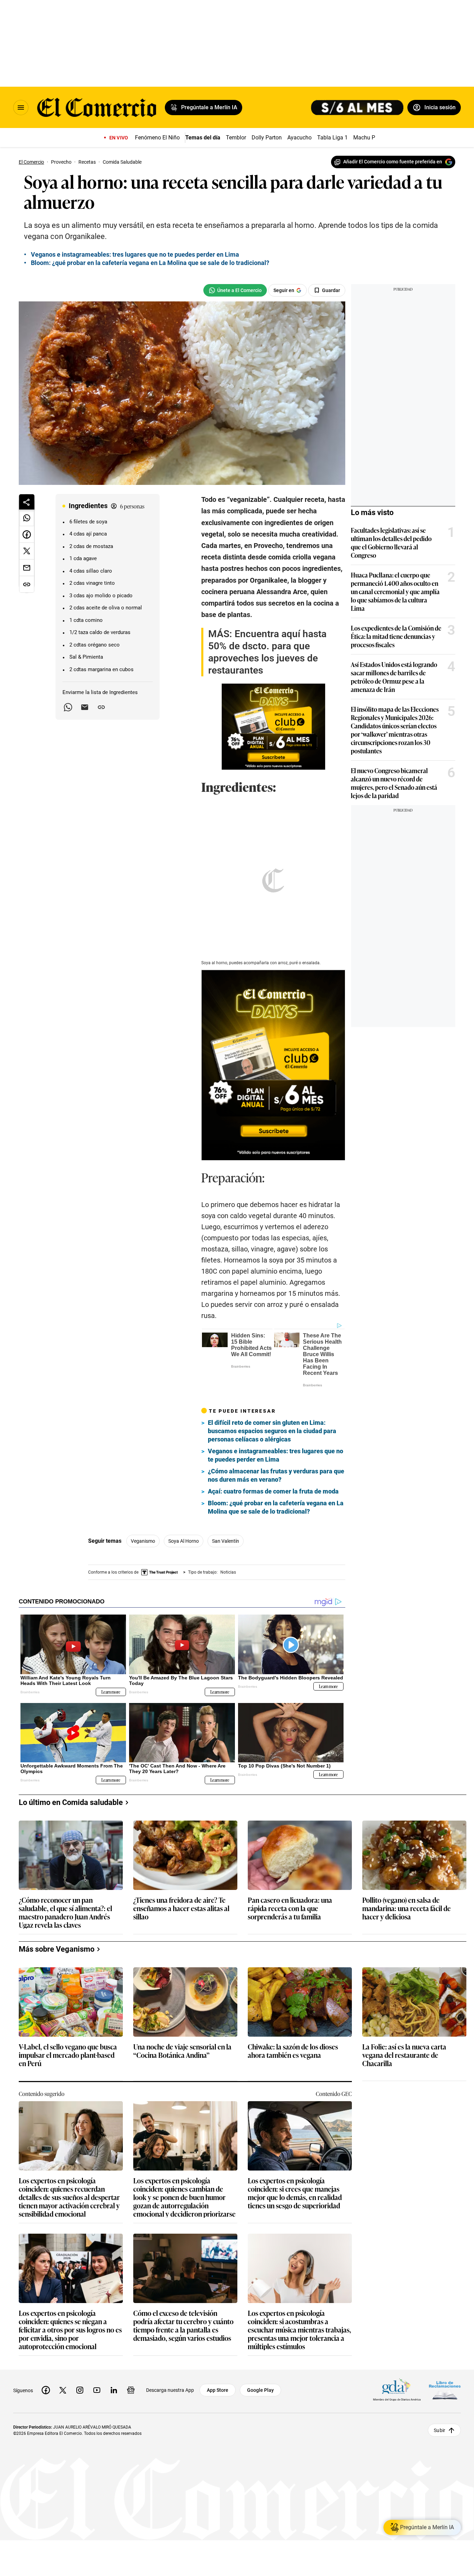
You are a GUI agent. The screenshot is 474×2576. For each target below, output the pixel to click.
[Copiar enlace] (101, 707)
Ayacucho (299, 138)
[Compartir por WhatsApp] (68, 707)
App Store (218, 2354)
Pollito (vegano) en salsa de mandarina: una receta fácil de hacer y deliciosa (407, 1872)
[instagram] (80, 2354)
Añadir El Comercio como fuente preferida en (393, 162)
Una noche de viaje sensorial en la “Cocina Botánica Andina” (182, 2015)
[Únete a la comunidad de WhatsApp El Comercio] (235, 290)
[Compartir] (27, 502)
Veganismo (143, 1505)
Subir (439, 2394)
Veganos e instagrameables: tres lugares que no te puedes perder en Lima (135, 254)
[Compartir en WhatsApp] (27, 518)
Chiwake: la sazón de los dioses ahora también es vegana (293, 2015)
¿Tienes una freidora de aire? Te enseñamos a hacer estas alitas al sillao (181, 1872)
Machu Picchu (371, 138)
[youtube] (97, 2354)
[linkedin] (114, 2354)
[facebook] (46, 2354)
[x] (63, 2354)
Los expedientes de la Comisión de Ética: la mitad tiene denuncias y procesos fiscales (396, 636)
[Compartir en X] (27, 551)
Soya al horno (184, 1505)
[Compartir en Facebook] (27, 534)
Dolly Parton (267, 138)
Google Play (260, 2354)
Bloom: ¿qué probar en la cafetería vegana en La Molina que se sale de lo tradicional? (150, 263)
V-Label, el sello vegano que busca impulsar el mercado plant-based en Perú (68, 2019)
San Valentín (226, 1505)
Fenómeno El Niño (157, 138)
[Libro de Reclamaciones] (445, 2354)
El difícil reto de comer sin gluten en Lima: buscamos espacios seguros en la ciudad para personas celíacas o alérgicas (272, 1395)
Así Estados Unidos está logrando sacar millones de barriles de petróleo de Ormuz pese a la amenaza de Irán (394, 677)
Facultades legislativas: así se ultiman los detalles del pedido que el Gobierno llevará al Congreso (391, 542)
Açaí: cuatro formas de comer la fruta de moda (273, 1455)
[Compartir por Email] (85, 707)
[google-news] (131, 2354)
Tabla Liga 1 (332, 138)
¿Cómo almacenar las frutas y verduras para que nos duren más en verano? (276, 1439)
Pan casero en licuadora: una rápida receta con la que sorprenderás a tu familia (290, 1872)
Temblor (236, 138)
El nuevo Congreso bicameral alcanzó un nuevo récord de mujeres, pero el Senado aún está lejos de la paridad (394, 783)
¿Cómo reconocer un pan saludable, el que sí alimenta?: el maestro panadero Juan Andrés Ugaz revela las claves (65, 1876)
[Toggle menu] (21, 108)
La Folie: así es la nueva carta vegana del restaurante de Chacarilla (404, 2019)
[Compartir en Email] (27, 568)
